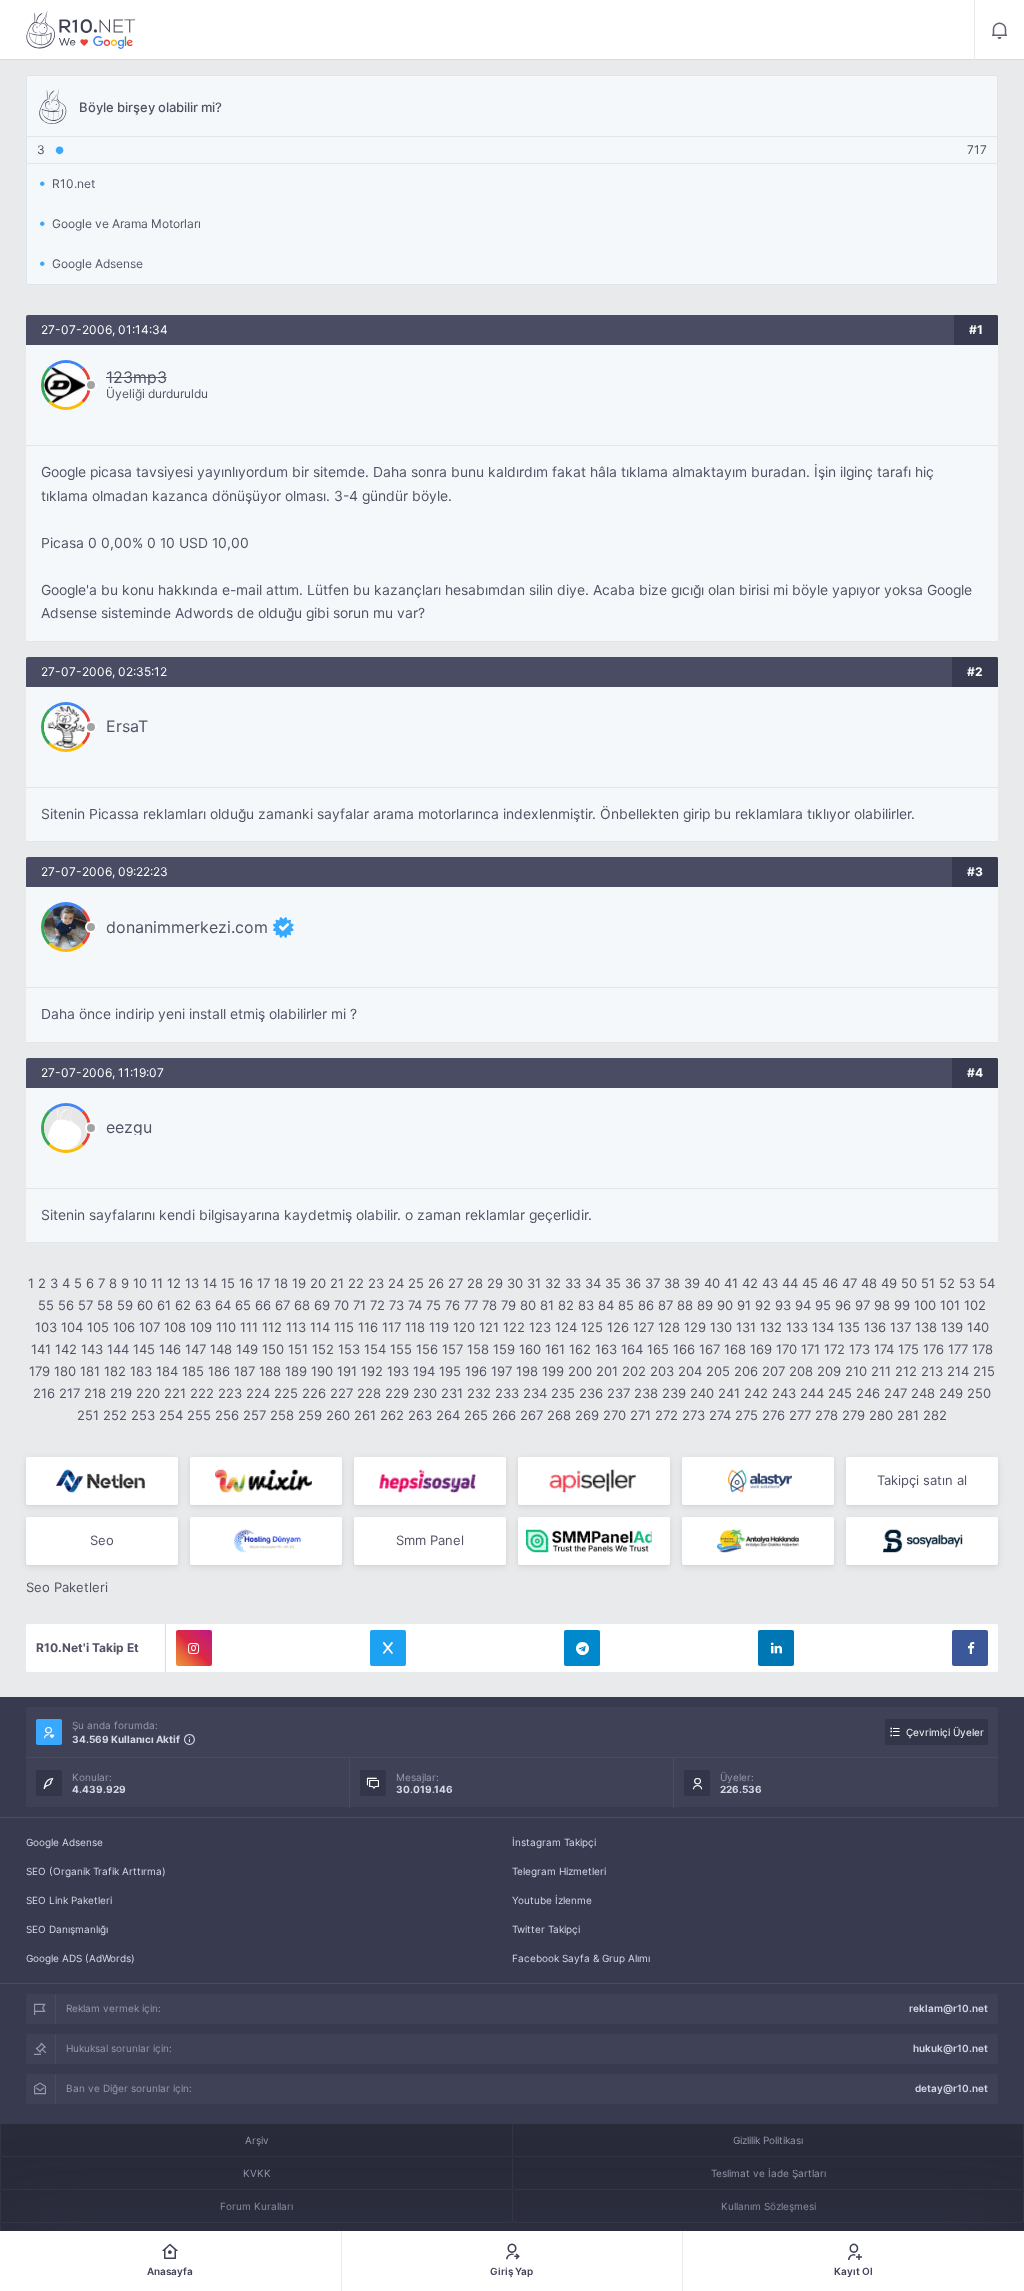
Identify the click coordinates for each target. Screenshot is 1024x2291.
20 (318, 1283)
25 (416, 1283)
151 (298, 1349)
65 (243, 1305)
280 (881, 1415)
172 (834, 1349)
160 (530, 1349)
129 (695, 1327)
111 (249, 1327)
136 (875, 1327)
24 (396, 1283)
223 (230, 1393)
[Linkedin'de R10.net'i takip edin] (776, 1648)
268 (559, 1415)
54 (987, 1283)
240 (702, 1393)
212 (906, 1371)
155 (401, 1349)
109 (201, 1327)
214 (958, 1371)
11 (157, 1283)
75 (433, 1305)
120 (464, 1327)
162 (580, 1349)
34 (593, 1283)
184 (167, 1371)
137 (900, 1327)
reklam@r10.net (948, 2008)
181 (90, 1371)
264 (448, 1415)
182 (115, 1371)
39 (692, 1283)
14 (210, 1283)
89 (705, 1305)
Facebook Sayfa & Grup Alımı (581, 1958)
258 (282, 1415)
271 (640, 1415)
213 (932, 1371)
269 (587, 1415)
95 (823, 1305)
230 (425, 1393)
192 (372, 1371)
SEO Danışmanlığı (67, 1929)
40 (712, 1283)
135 (849, 1327)
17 (263, 1283)
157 (452, 1349)
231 (452, 1393)
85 (626, 1305)
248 (923, 1393)
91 (744, 1305)
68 (302, 1305)
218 (95, 1393)
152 (323, 1349)
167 (709, 1349)
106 (124, 1327)
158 (478, 1349)
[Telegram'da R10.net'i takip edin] (582, 1648)
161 (555, 1349)
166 (684, 1349)
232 (479, 1393)
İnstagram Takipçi (554, 1842)
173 (859, 1349)
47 (849, 1283)
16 (246, 1283)
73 (396, 1305)
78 (489, 1305)
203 (662, 1371)
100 (925, 1305)
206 (746, 1371)
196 (476, 1371)
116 (368, 1327)
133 (797, 1327)
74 (415, 1305)
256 (227, 1415)
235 (563, 1393)
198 (527, 1371)
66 (263, 1305)
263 (420, 1415)
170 (786, 1349)
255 (199, 1415)
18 (281, 1283)
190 (322, 1371)
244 (812, 1393)
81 (547, 1305)
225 (286, 1393)
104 (72, 1327)
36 (633, 1283)
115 (344, 1327)
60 (145, 1305)
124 (566, 1327)
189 (296, 1371)
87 (665, 1305)
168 (735, 1349)
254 (171, 1415)
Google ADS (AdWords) (80, 1958)
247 (895, 1393)
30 (515, 1283)
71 (359, 1305)
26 (436, 1283)
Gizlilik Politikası (768, 2140)
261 (365, 1415)
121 (489, 1327)
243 (784, 1393)
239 (674, 1393)
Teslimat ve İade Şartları (768, 2173)
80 (528, 1305)
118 (415, 1327)
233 (507, 1393)
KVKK (257, 2173)
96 (843, 1305)
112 (272, 1327)
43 (770, 1283)
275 (746, 1415)
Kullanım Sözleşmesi (768, 2206)
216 (44, 1393)
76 (452, 1305)
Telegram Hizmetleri (559, 1871)
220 (148, 1393)
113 (296, 1327)
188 (270, 1371)
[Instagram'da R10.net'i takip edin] (194, 1648)
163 (606, 1349)
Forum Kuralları (256, 2206)
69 (322, 1305)
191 (347, 1371)
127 (643, 1327)
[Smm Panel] (430, 1481)
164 (632, 1349)
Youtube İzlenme (552, 1900)
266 (504, 1415)
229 (397, 1393)
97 (862, 1305)
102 (975, 1305)
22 (356, 1283)
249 (951, 1393)
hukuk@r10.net (950, 2048)
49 (889, 1283)
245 (840, 1393)
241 (729, 1393)
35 (613, 1283)
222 (202, 1393)
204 (690, 1371)
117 (391, 1327)
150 (273, 1349)
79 (508, 1305)
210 (856, 1371)
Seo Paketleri (67, 1587)
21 (337, 1283)
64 (223, 1305)
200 (580, 1371)
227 (341, 1393)
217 (69, 1393)
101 (950, 1305)
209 (829, 1371)
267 (531, 1415)
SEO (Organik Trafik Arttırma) (96, 1871)
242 (756, 1393)
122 (514, 1327)
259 (310, 1415)
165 (658, 1349)
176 (933, 1349)
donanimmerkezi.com (187, 927)
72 (377, 1305)
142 (66, 1349)
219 (121, 1393)
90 (725, 1305)
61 (164, 1305)
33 (573, 1283)
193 (398, 1371)
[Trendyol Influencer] (266, 1481)
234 (535, 1393)
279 (853, 1415)
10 (140, 1283)
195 (450, 1371)
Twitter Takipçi (546, 1929)
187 (244, 1371)
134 (823, 1327)
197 (501, 1371)
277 (800, 1415)
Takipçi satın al (922, 1480)
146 (170, 1349)
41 (731, 1283)
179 (39, 1371)
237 (618, 1393)
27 (455, 1283)
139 (952, 1327)
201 (607, 1371)
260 (338, 1415)
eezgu (129, 1127)
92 (763, 1305)
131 (746, 1327)
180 (65, 1371)
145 (144, 1349)
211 (881, 1371)
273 (693, 1415)
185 (193, 1371)
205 (718, 1371)
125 (592, 1327)
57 (85, 1305)
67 (282, 1305)
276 (773, 1415)
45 (810, 1283)
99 (902, 1305)
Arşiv (257, 2140)
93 (783, 1305)
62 (183, 1305)
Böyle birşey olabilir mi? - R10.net (81, 30)
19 (299, 1283)
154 (375, 1349)
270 (614, 1415)
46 (830, 1283)
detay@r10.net (951, 2088)
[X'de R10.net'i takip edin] (388, 1648)
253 (143, 1415)
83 (586, 1305)
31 (534, 1283)
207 (773, 1371)
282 (935, 1415)
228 (369, 1393)
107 (149, 1327)
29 (495, 1283)
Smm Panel (430, 1540)
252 (115, 1415)
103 (46, 1327)
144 (118, 1349)
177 (958, 1349)
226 (314, 1393)
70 (341, 1305)
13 (192, 1283)
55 (46, 1305)
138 (926, 1327)
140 (978, 1327)
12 (174, 1283)
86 (646, 1305)
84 (606, 1305)
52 (947, 1283)
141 (41, 1349)
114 (320, 1327)
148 (221, 1349)
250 (979, 1393)
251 (88, 1415)
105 (98, 1327)
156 (427, 1349)
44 (790, 1283)
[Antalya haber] (758, 1541)
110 (226, 1327)
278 (826, 1415)
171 (810, 1349)
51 (928, 1283)
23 (376, 1283)
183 (141, 1371)
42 (750, 1283)
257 (254, 1415)
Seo (102, 1540)
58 (105, 1305)
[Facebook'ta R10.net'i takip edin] (970, 1648)
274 (720, 1415)
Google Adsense (64, 1842)
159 (504, 1349)
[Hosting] (102, 1481)
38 (672, 1283)
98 (882, 1305)
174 (884, 1349)
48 (869, 1283)
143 (92, 1349)
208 (801, 1371)
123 (540, 1327)
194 (424, 1371)
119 (439, 1327)
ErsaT (127, 726)
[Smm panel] (594, 1541)
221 (175, 1393)
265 (476, 1415)
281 (908, 1415)
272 (666, 1415)
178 (982, 1349)
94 (803, 1305)
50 (909, 1283)
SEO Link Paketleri (69, 1900)
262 (392, 1415)
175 (908, 1349)
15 (228, 1283)
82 (566, 1305)
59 (125, 1305)
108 (175, 1327)
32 (553, 1283)
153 (349, 1349)
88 (685, 1305)
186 (219, 1371)
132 (771, 1327)
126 (618, 1327)
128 (669, 1327)
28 (475, 1283)
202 (634, 1371)
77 (471, 1305)
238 (646, 1393)
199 (553, 1371)
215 (984, 1371)
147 (195, 1349)
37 (652, 1283)
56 (66, 1305)
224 (258, 1393)
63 (203, 1305)
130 (721, 1327)
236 (591, 1393)
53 (967, 1283)
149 (247, 1349)
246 (868, 1393)
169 (761, 1349)
